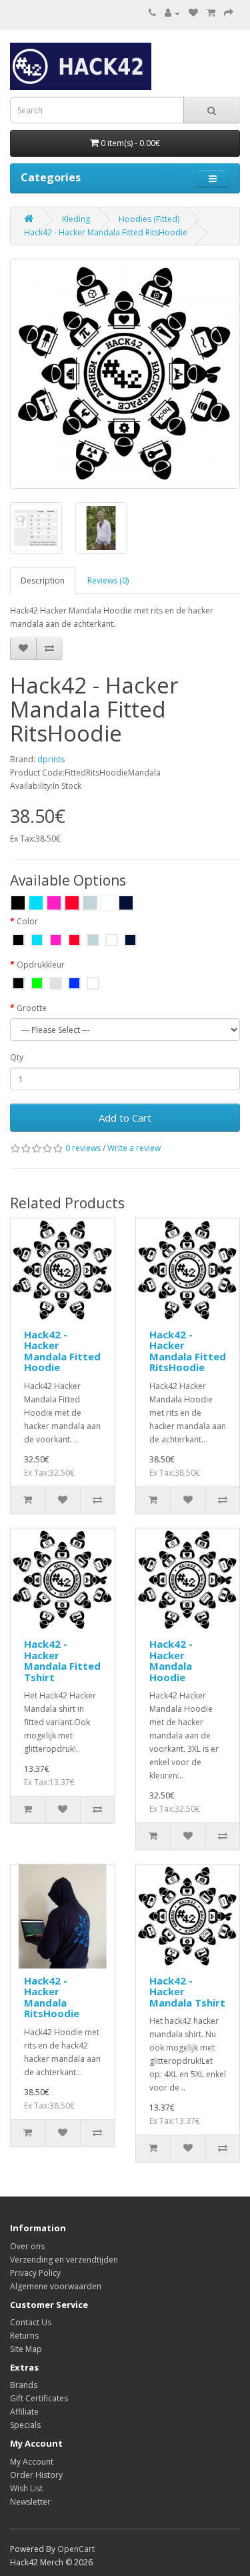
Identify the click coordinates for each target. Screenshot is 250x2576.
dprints (51, 759)
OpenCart (76, 2549)
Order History (36, 2475)
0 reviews (83, 1148)
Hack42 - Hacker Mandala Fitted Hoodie (62, 1351)
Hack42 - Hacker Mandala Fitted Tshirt (62, 1660)
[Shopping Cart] (211, 13)
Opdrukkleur (41, 965)
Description (43, 580)
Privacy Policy (35, 2273)
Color (27, 921)
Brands (24, 2385)
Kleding (76, 219)
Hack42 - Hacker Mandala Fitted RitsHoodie (106, 232)
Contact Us (31, 2322)
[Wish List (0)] (193, 13)
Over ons (27, 2246)
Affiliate (24, 2412)
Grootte (32, 1008)
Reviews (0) (108, 580)
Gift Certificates (39, 2398)
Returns (24, 2336)
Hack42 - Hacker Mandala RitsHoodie (52, 1997)
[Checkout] (229, 13)
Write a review (134, 1148)
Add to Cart (125, 1118)
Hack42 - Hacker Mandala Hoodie (171, 1660)
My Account (32, 2462)
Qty (17, 1057)
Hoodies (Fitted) (149, 219)
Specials (25, 2425)
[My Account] (172, 13)
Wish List (26, 2488)
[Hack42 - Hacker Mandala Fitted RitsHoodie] (125, 374)
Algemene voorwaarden (56, 2286)
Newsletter (30, 2502)
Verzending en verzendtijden (64, 2260)
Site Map (26, 2349)
